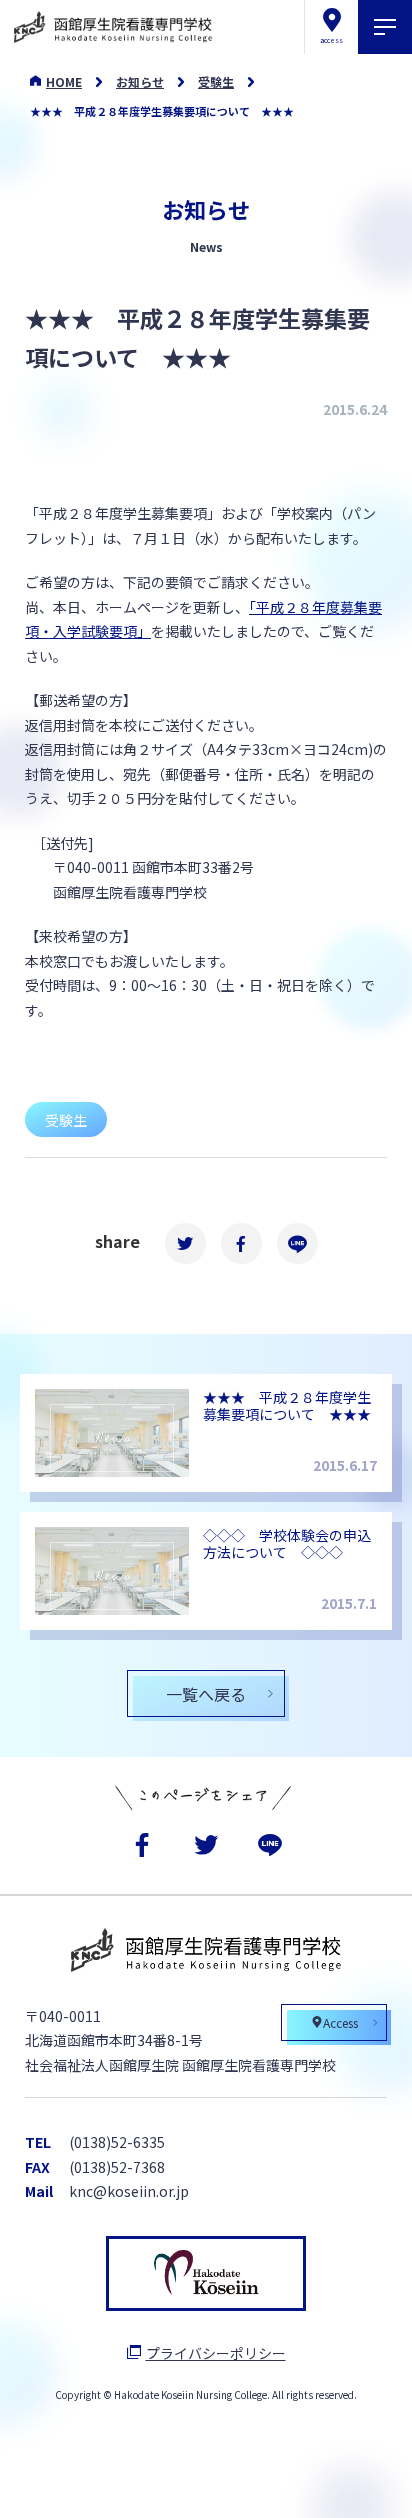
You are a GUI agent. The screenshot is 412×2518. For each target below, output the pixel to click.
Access (340, 2022)
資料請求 (141, 2482)
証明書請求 (269, 2482)
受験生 (216, 81)
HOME (64, 81)
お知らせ (140, 81)
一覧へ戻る (206, 1694)
